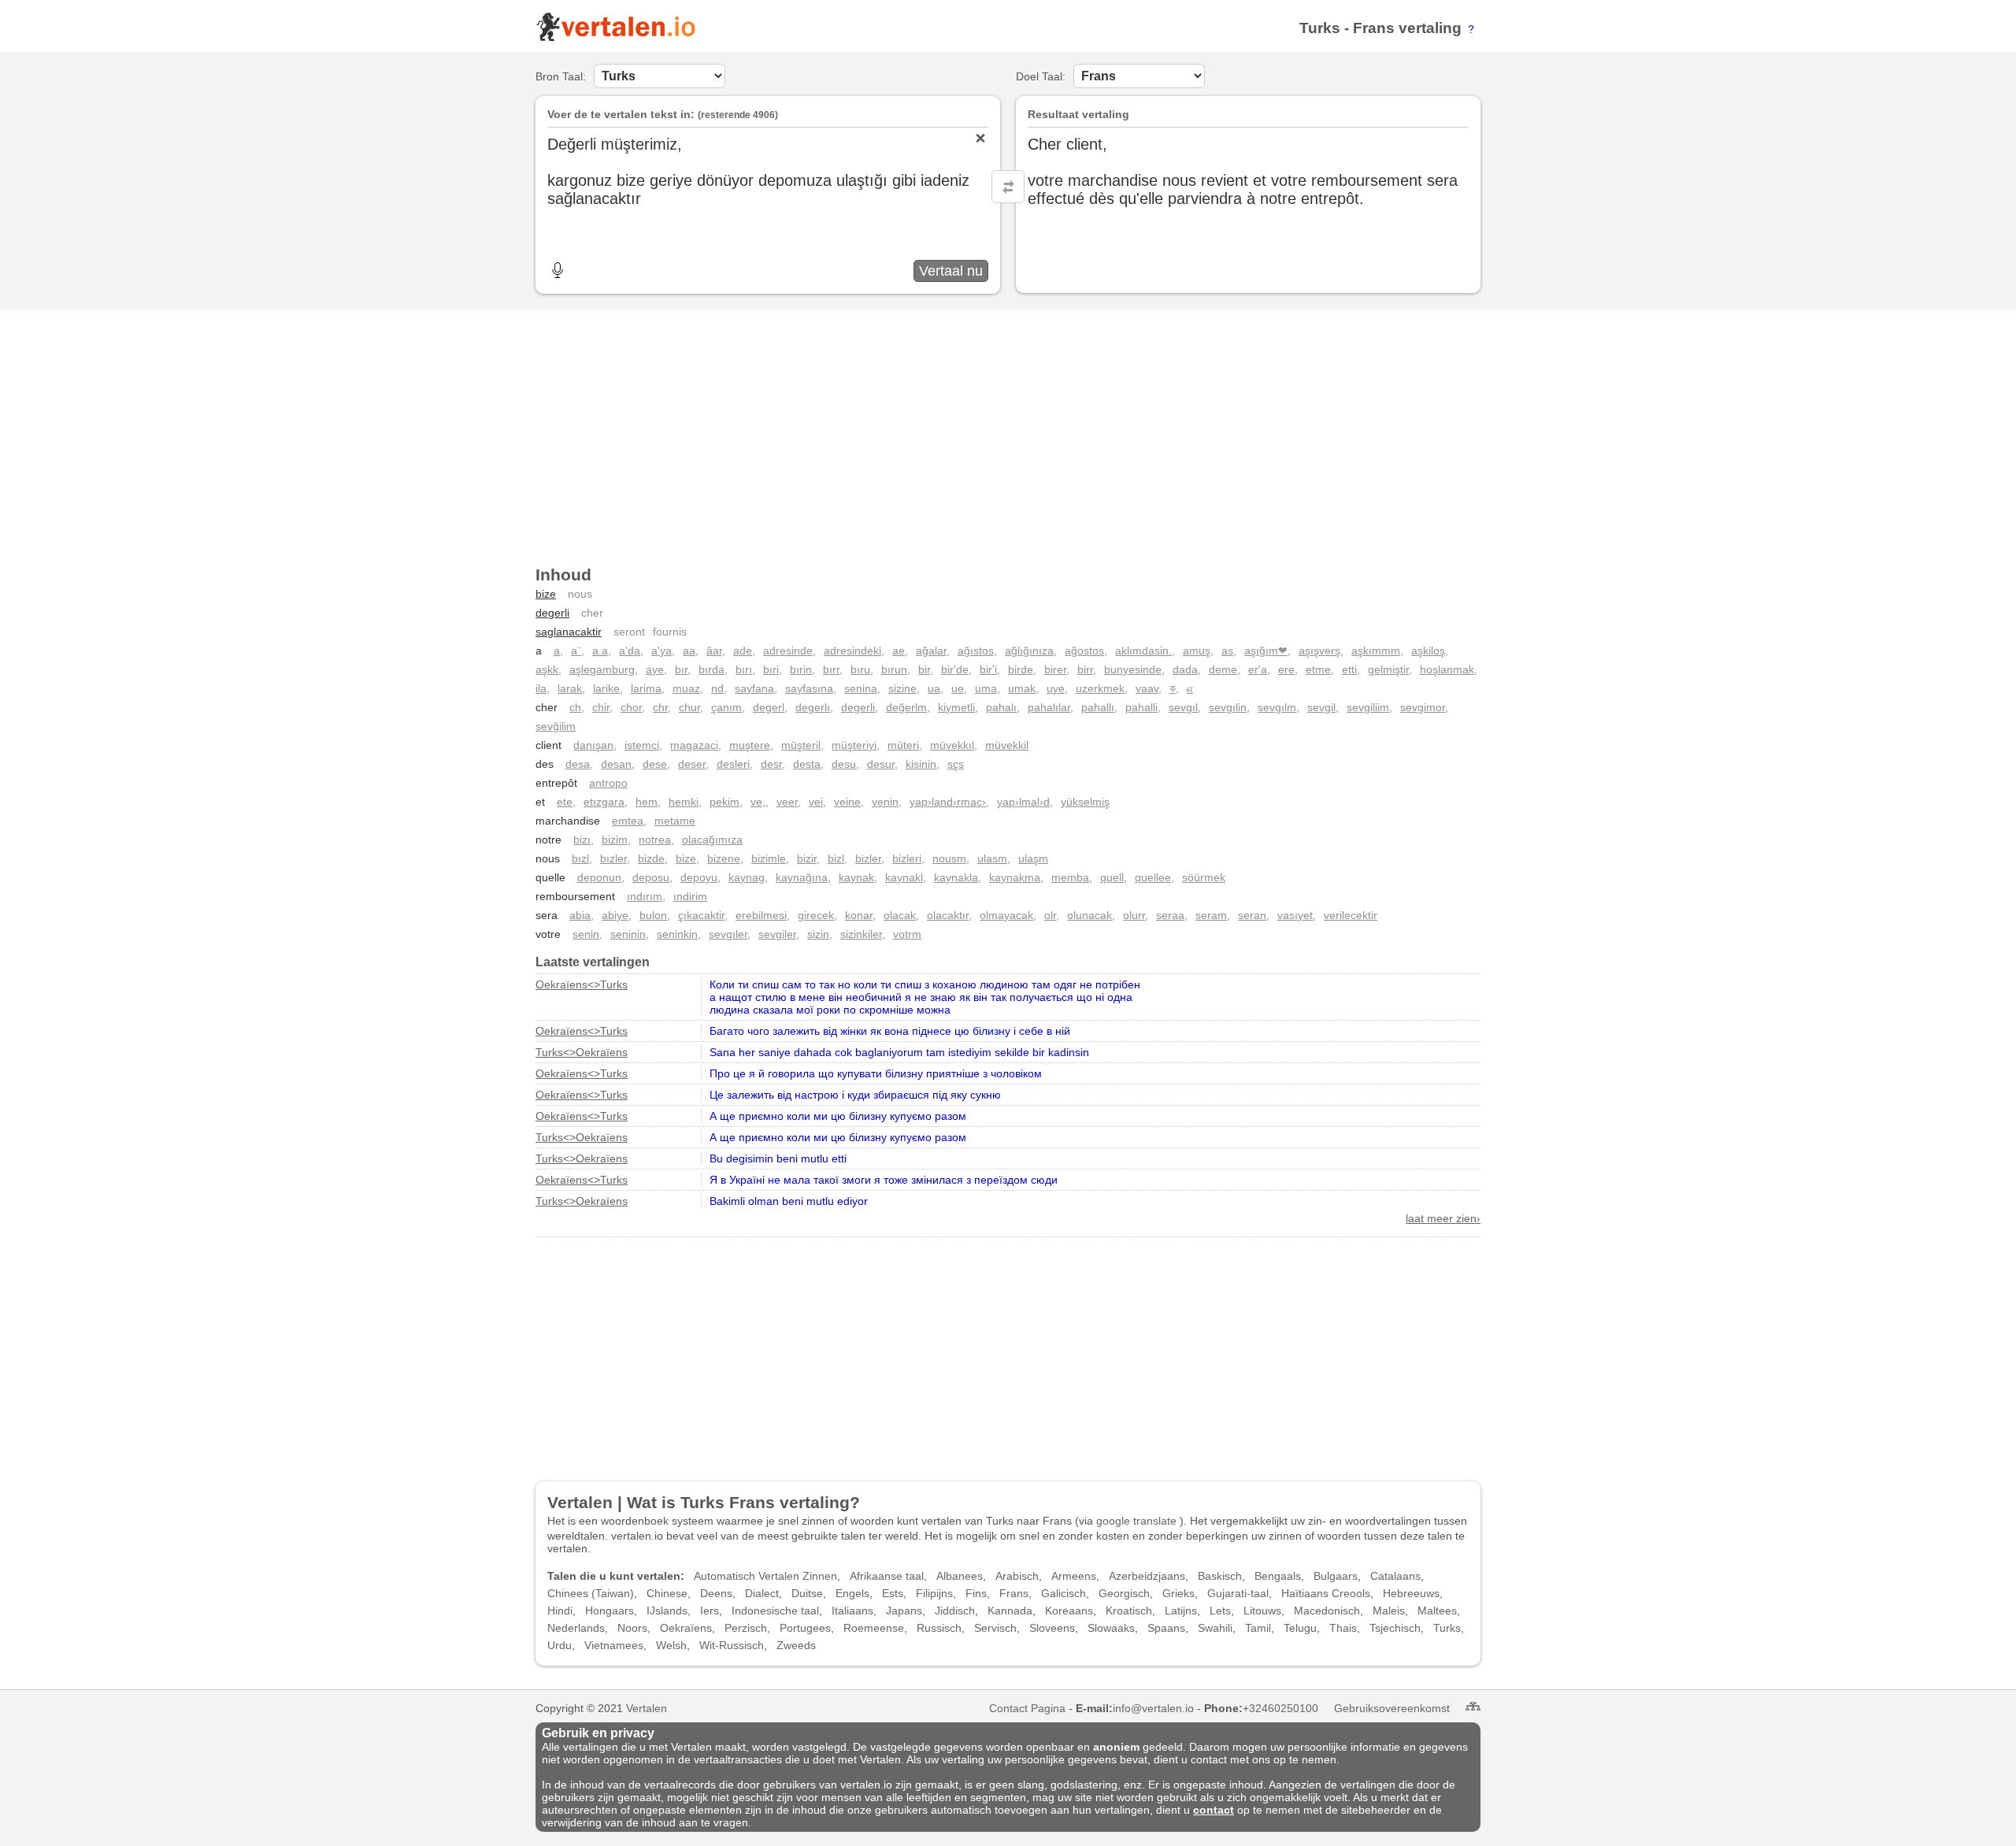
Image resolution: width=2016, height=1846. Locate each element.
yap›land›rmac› (948, 802)
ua (934, 688)
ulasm (992, 858)
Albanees (960, 1576)
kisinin (921, 764)
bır (681, 669)
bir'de (955, 669)
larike (606, 688)
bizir (807, 858)
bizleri (907, 858)
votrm (907, 934)
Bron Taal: (561, 76)
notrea (655, 840)
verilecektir (1351, 915)
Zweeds (796, 1645)
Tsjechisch (1395, 1628)
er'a (1258, 669)
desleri (733, 764)
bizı (582, 840)
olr (1050, 915)
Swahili (1215, 1628)
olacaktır (948, 915)
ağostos (1084, 651)
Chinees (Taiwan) (591, 1593)
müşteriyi (854, 745)
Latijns (1181, 1611)
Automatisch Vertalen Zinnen (765, 1576)
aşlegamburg (602, 669)
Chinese (667, 1593)
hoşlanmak (1447, 669)
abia (580, 915)
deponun (599, 877)
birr (1085, 669)
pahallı (1098, 707)
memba (1070, 877)
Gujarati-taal (1238, 1593)
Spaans (1166, 1628)
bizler (868, 858)
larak (570, 688)
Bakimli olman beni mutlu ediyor (789, 1201)
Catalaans (1395, 1576)
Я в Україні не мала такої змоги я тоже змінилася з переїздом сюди (884, 1180)
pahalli (1141, 707)
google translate (1136, 1521)
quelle (550, 877)
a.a (600, 651)
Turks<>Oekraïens (582, 1052)
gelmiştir (1388, 669)
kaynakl (904, 877)
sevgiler (777, 934)
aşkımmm (1376, 651)
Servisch (995, 1628)
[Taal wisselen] (1008, 187)
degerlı (813, 707)
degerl (769, 707)
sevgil (1321, 707)
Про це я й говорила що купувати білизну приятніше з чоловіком (876, 1073)
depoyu (699, 877)
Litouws (1262, 1611)
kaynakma (1015, 877)
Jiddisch (955, 1611)
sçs (956, 764)
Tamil (1258, 1628)
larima (646, 688)
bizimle (769, 858)
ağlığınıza (1029, 651)
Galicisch (1064, 1593)
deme (1223, 669)
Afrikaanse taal (887, 1576)
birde (1021, 669)
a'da (630, 651)
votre (548, 934)
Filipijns (934, 1593)
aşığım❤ (1266, 651)
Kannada (1010, 1611)
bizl (836, 858)
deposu (651, 877)
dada (1185, 669)
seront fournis (650, 632)
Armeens (1074, 1576)
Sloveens (1052, 1628)
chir (601, 707)
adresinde (788, 651)
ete (565, 802)
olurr (1134, 915)
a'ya (661, 651)
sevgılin (1228, 707)
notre (548, 840)
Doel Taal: (1041, 76)
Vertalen (647, 1708)
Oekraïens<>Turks (582, 984)
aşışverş (1319, 651)
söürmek (1204, 877)
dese (655, 764)
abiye (615, 915)
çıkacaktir (701, 915)
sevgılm (1277, 707)
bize (546, 594)
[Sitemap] (1473, 1706)
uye (1056, 688)
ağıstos (976, 651)
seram (1211, 915)
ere (1286, 669)
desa (578, 764)
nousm (949, 858)
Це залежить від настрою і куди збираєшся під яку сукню (855, 1095)
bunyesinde (1133, 669)
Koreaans (1069, 1611)
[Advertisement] (1008, 432)
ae (899, 651)
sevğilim (556, 726)
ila (541, 688)
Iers (710, 1611)
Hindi (560, 1611)
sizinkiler (861, 934)
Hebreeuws (1411, 1593)
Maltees (1437, 1611)
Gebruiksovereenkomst (1392, 1708)
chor (631, 707)
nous (580, 594)
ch (575, 707)
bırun (894, 669)
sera (547, 915)
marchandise (568, 821)
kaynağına (802, 877)
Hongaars (610, 1611)
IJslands (667, 1611)
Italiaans (852, 1611)
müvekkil (1007, 745)
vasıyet (1295, 915)
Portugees (805, 1628)
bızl (580, 858)
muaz (686, 688)
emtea (628, 821)
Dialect (762, 1593)
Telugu (1300, 1628)
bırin (801, 669)
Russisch (939, 1628)
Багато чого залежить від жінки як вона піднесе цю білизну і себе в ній (890, 1031)
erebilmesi (761, 915)
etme (1318, 669)
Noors (632, 1628)
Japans (904, 1611)
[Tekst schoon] (980, 138)
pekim (724, 802)
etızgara (604, 802)
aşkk (547, 669)
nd (717, 688)
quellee (1153, 877)
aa (689, 651)
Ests (893, 1593)
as (1227, 651)
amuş (1197, 651)
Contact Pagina (1027, 1708)
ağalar (931, 651)
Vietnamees (614, 1645)
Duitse (807, 1593)
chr (660, 707)
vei (816, 802)
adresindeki (852, 651)
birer (1055, 669)
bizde (651, 858)
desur (881, 764)
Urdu (560, 1645)
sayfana (754, 688)
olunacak (1090, 915)
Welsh (671, 1645)
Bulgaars (1336, 1576)
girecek (816, 915)
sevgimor (1423, 707)
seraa (1170, 915)
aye (655, 669)
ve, (758, 802)
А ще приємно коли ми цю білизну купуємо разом (838, 1116)
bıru (860, 669)
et (540, 802)
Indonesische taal (775, 1611)
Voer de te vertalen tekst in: (621, 114)
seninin (628, 934)
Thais (1343, 1628)
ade (743, 651)
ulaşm (1033, 858)
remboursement (575, 896)
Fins (976, 1593)
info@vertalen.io (1153, 1708)
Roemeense (874, 1628)
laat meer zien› (1443, 1218)
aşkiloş (1428, 651)
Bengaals (1278, 1576)
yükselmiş (1085, 802)
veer (787, 802)
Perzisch (746, 1628)
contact (1214, 1810)
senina (861, 688)
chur (689, 707)
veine (847, 802)
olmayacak (1006, 915)
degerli (552, 613)
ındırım (645, 896)
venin (885, 802)
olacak (900, 915)
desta (807, 764)
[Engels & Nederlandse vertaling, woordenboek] (615, 38)
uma (986, 688)
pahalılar (1049, 707)
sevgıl (1183, 707)
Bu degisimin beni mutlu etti (778, 1158)
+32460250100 (1280, 1708)
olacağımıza (712, 840)
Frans (1374, 28)
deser (692, 764)
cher (592, 613)
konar (859, 915)
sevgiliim (1368, 707)
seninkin (677, 934)
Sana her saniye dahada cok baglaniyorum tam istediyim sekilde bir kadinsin (899, 1052)
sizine (902, 688)
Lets (1220, 1611)
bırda (712, 669)
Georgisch (1124, 1593)
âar (714, 651)
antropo (608, 783)
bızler (613, 858)
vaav (1147, 688)
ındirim (690, 896)
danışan (593, 745)
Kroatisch (1129, 1611)
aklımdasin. (1143, 651)
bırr (831, 669)
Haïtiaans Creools (1326, 1593)
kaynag (747, 877)
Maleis (1389, 1611)
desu (844, 764)
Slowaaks (1111, 1628)
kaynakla (956, 877)
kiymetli (956, 707)
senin (586, 934)
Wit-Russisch (732, 1645)
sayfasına (809, 688)
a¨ (576, 651)
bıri (771, 669)
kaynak (856, 877)
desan (616, 764)
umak (1022, 688)
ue (958, 688)
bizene (724, 858)
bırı (744, 669)
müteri (903, 745)
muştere (750, 745)
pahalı (1001, 707)
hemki (684, 802)
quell (1112, 877)
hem (647, 802)
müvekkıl (952, 745)
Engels (852, 1593)
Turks (1320, 28)
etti (1349, 669)
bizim (615, 840)
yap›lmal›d (1023, 802)
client (548, 745)
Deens (716, 1593)
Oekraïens (686, 1628)
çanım (726, 707)
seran (1252, 915)
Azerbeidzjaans (1147, 1576)
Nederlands (576, 1628)
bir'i (988, 669)
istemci (642, 745)
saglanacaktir (569, 632)
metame (675, 821)
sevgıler (728, 934)
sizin (818, 934)
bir (924, 669)
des (545, 764)
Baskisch (1220, 1576)
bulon (653, 915)
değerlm (906, 707)
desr (771, 764)
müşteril (801, 745)
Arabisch (1017, 1576)
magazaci (694, 745)
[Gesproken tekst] (558, 270)
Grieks (1178, 1593)
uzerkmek (1100, 688)
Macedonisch (1327, 1611)
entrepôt (556, 783)
